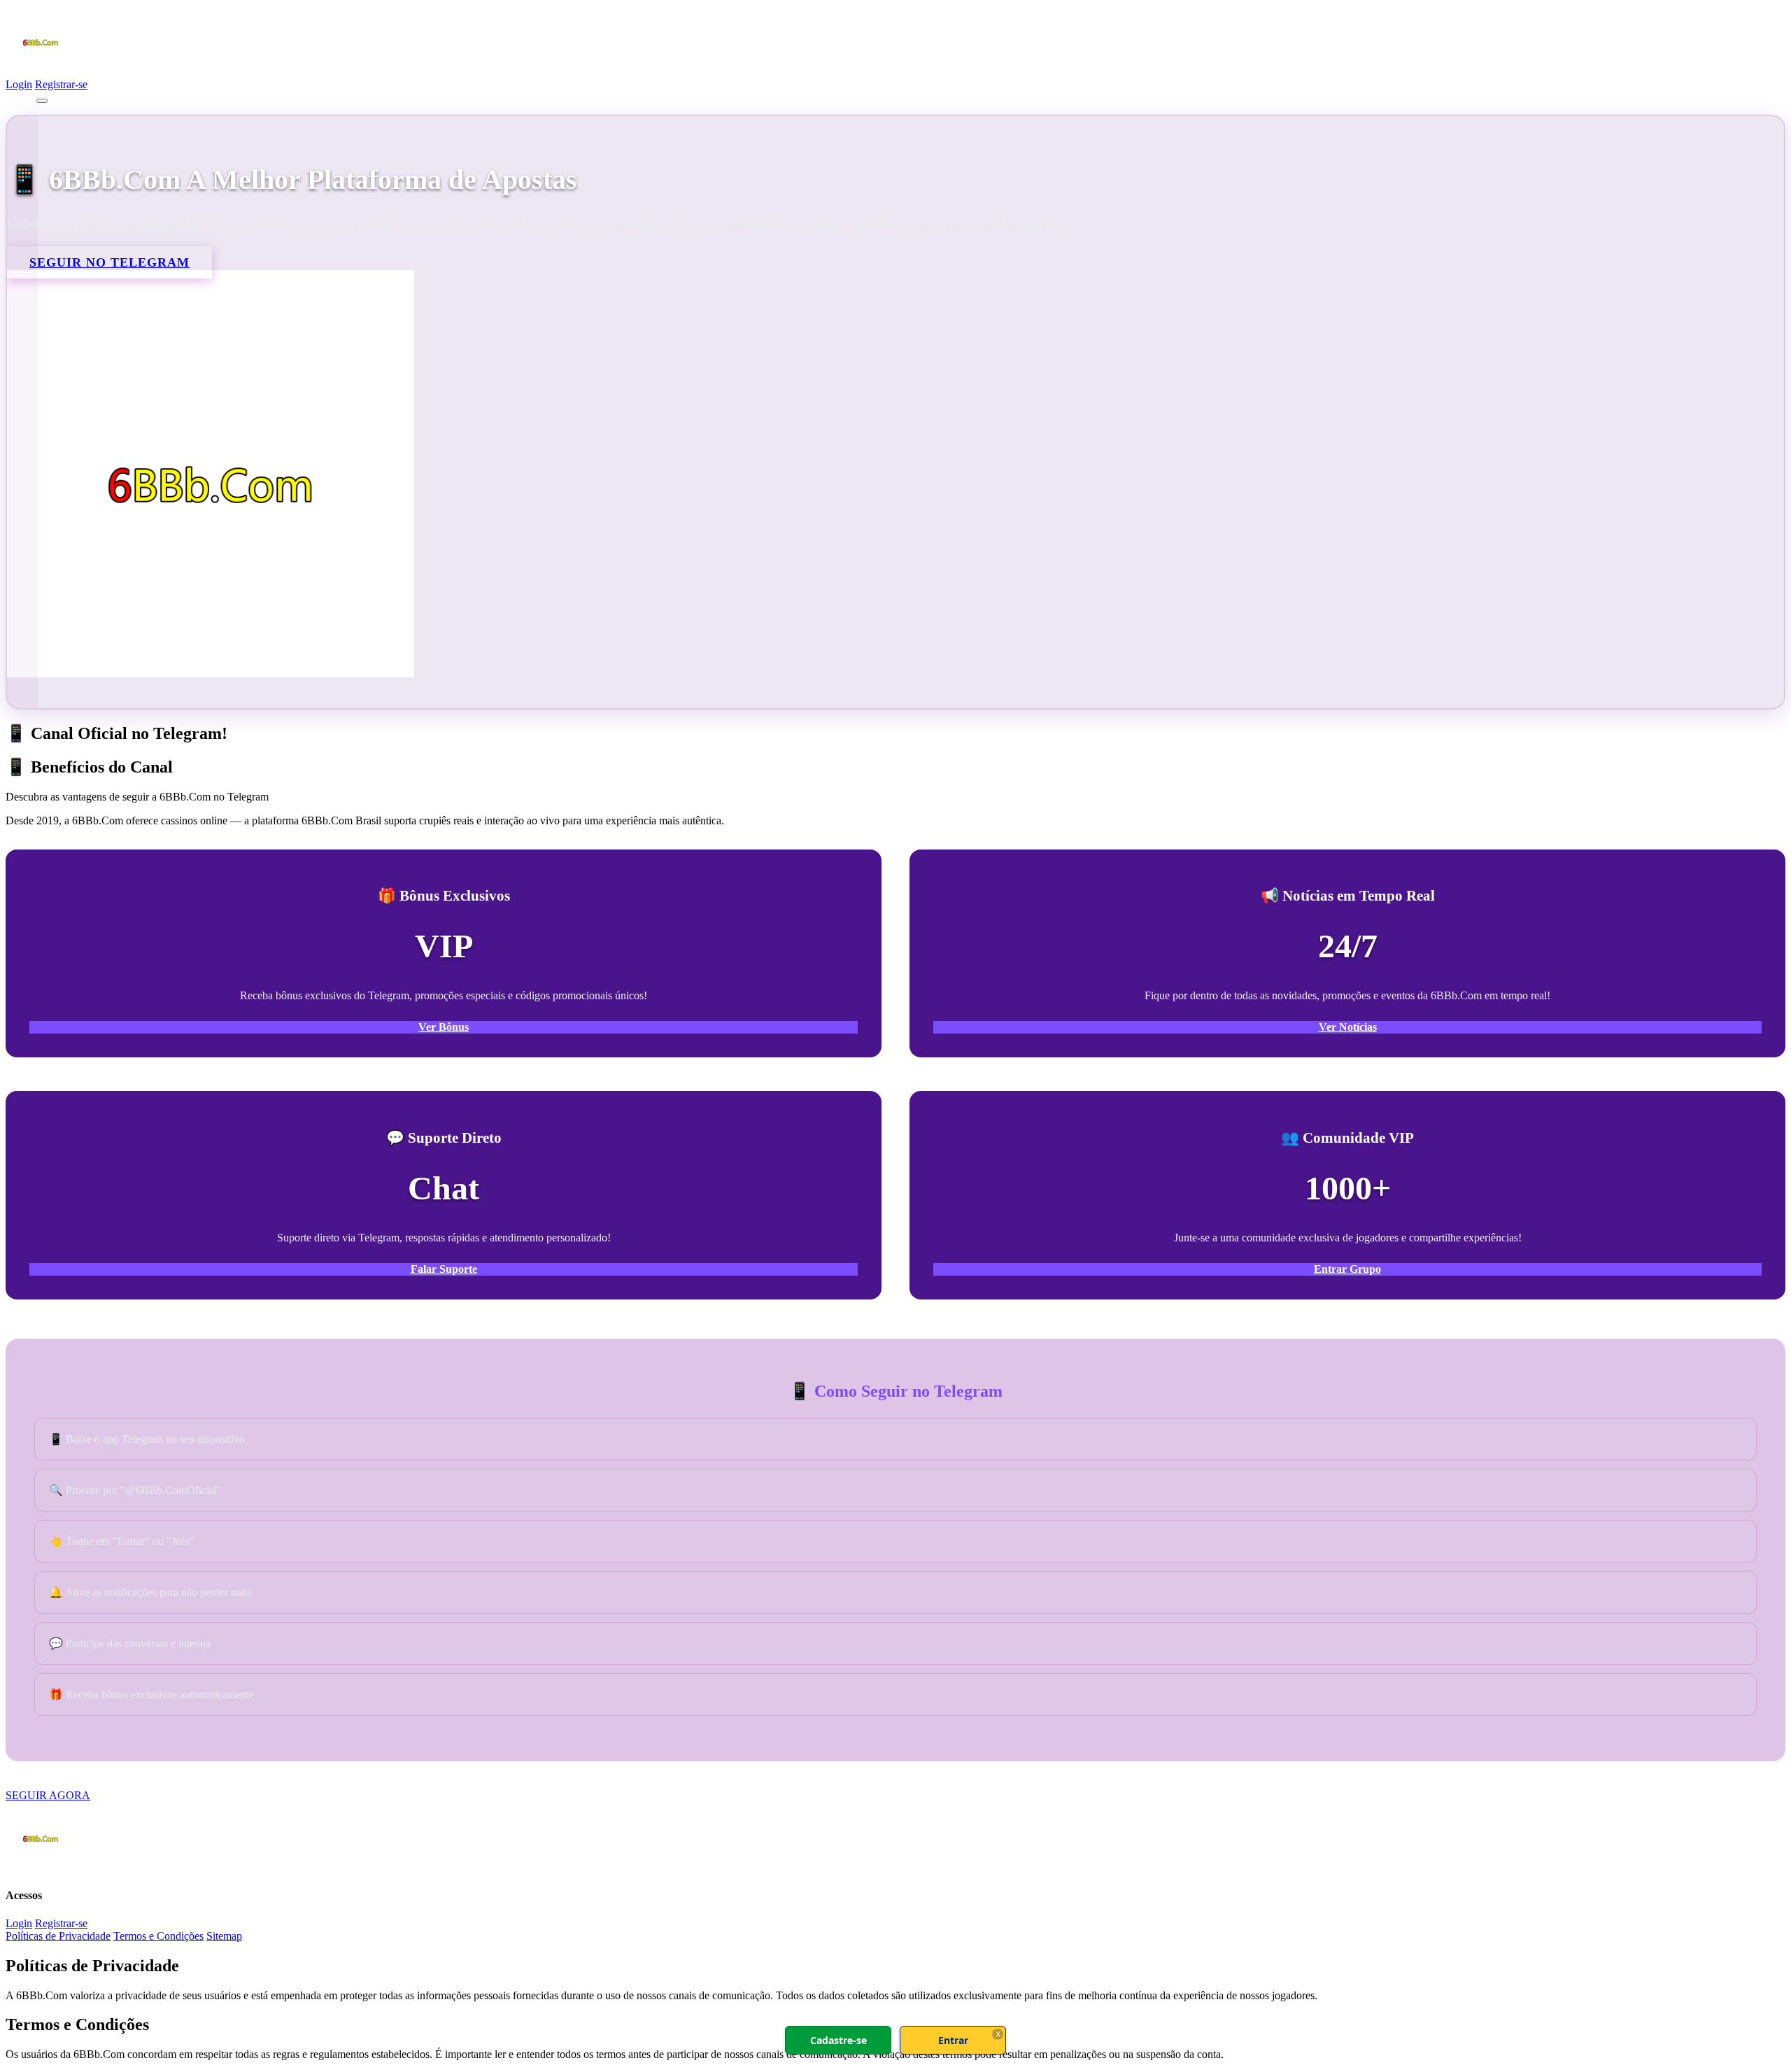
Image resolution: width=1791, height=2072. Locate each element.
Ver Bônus (444, 1027)
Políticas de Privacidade (58, 1936)
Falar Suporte (444, 1269)
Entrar (953, 2040)
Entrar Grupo (1347, 1269)
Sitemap (224, 1936)
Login (19, 84)
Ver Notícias (1348, 1027)
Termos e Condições (158, 1936)
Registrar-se (61, 84)
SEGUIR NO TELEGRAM (109, 262)
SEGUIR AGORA (48, 1795)
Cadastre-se (838, 2040)
